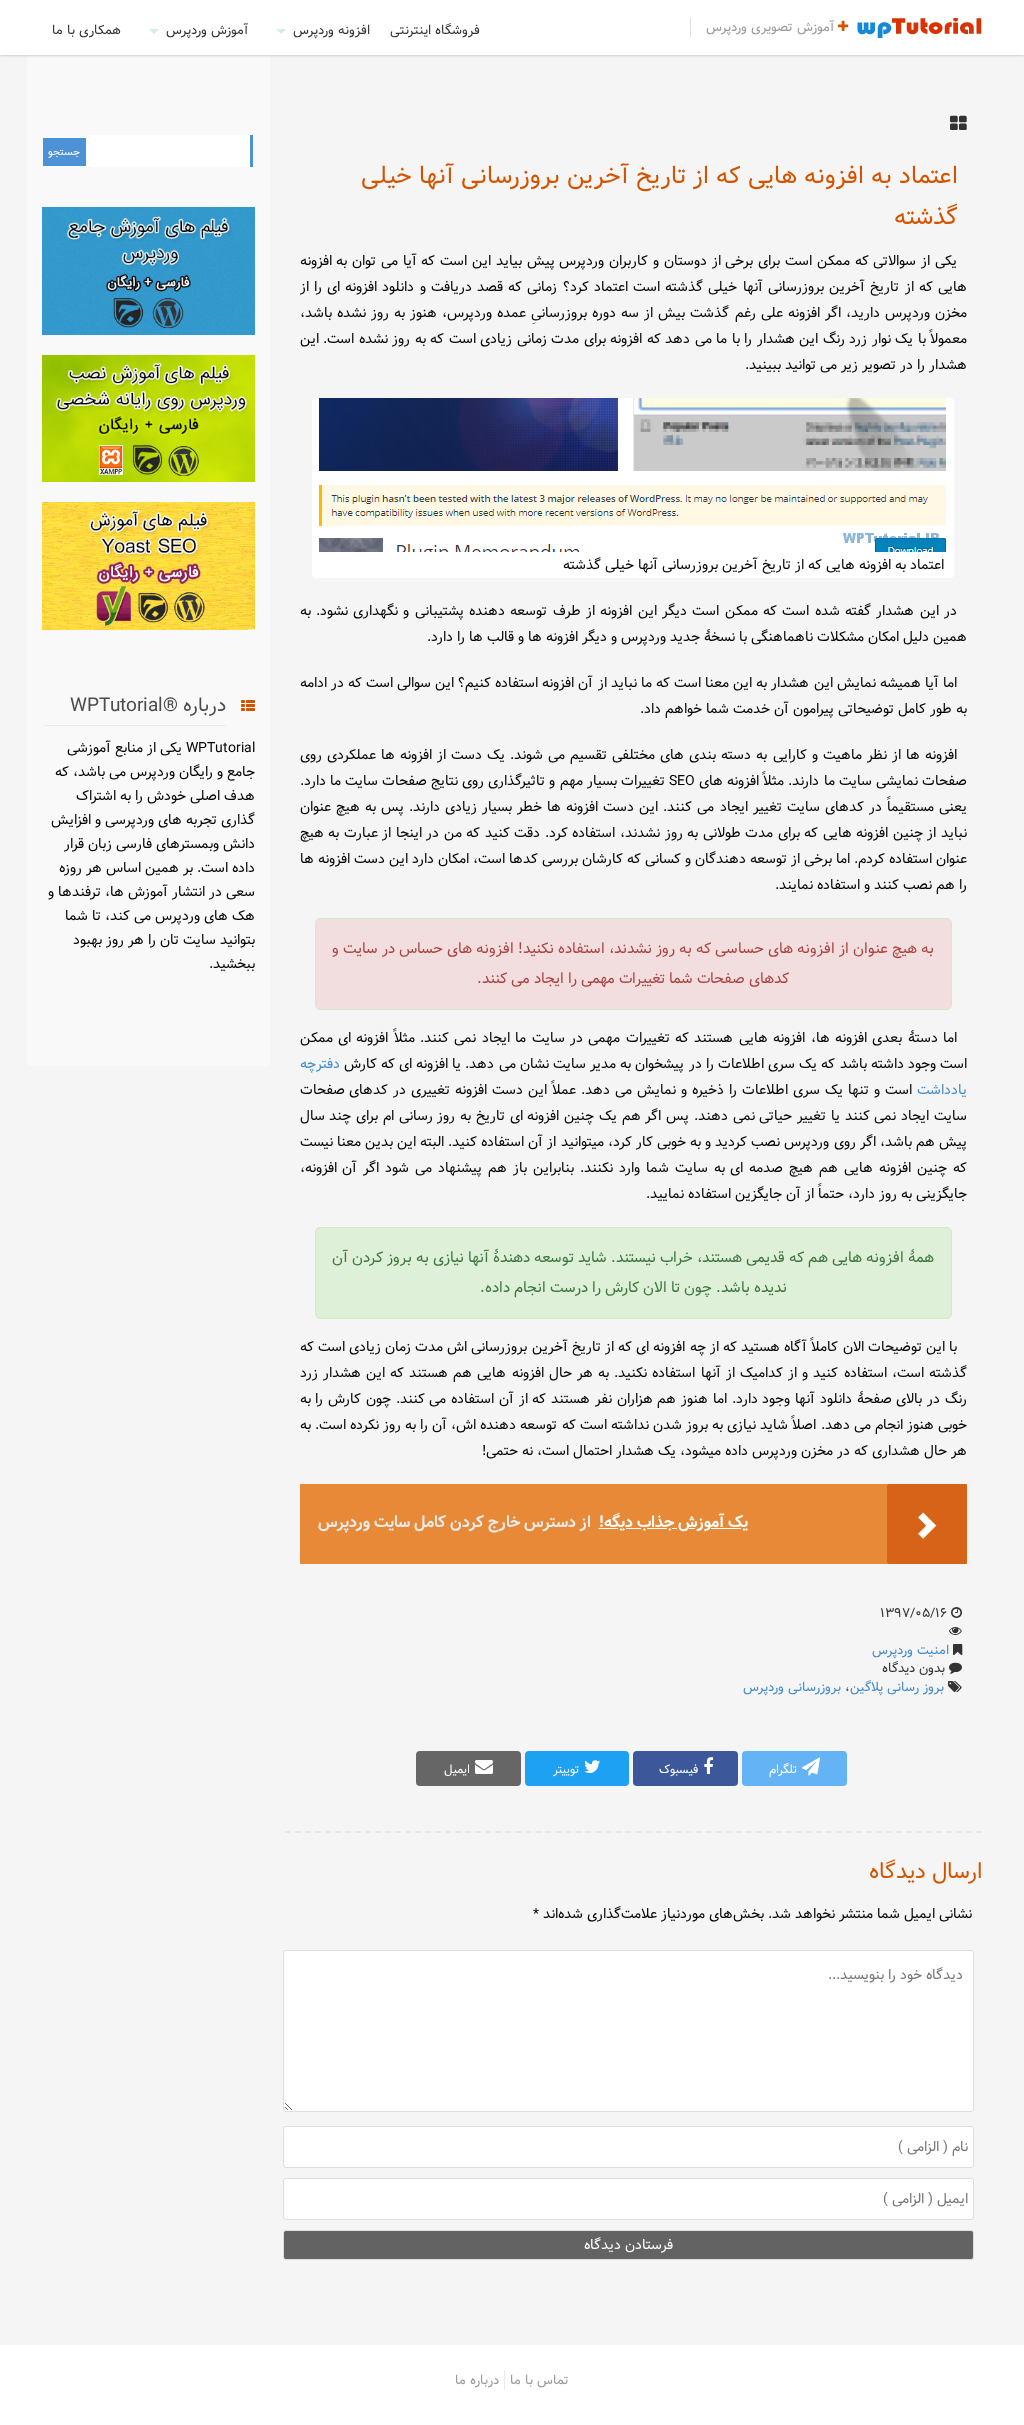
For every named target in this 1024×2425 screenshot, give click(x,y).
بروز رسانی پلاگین (897, 1687)
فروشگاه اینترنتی (435, 30)
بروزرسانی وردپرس (792, 1687)
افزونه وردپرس (331, 30)
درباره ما (477, 2380)
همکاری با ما (86, 30)
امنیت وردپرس (910, 1650)
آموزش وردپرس (207, 30)
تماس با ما (539, 2380)
